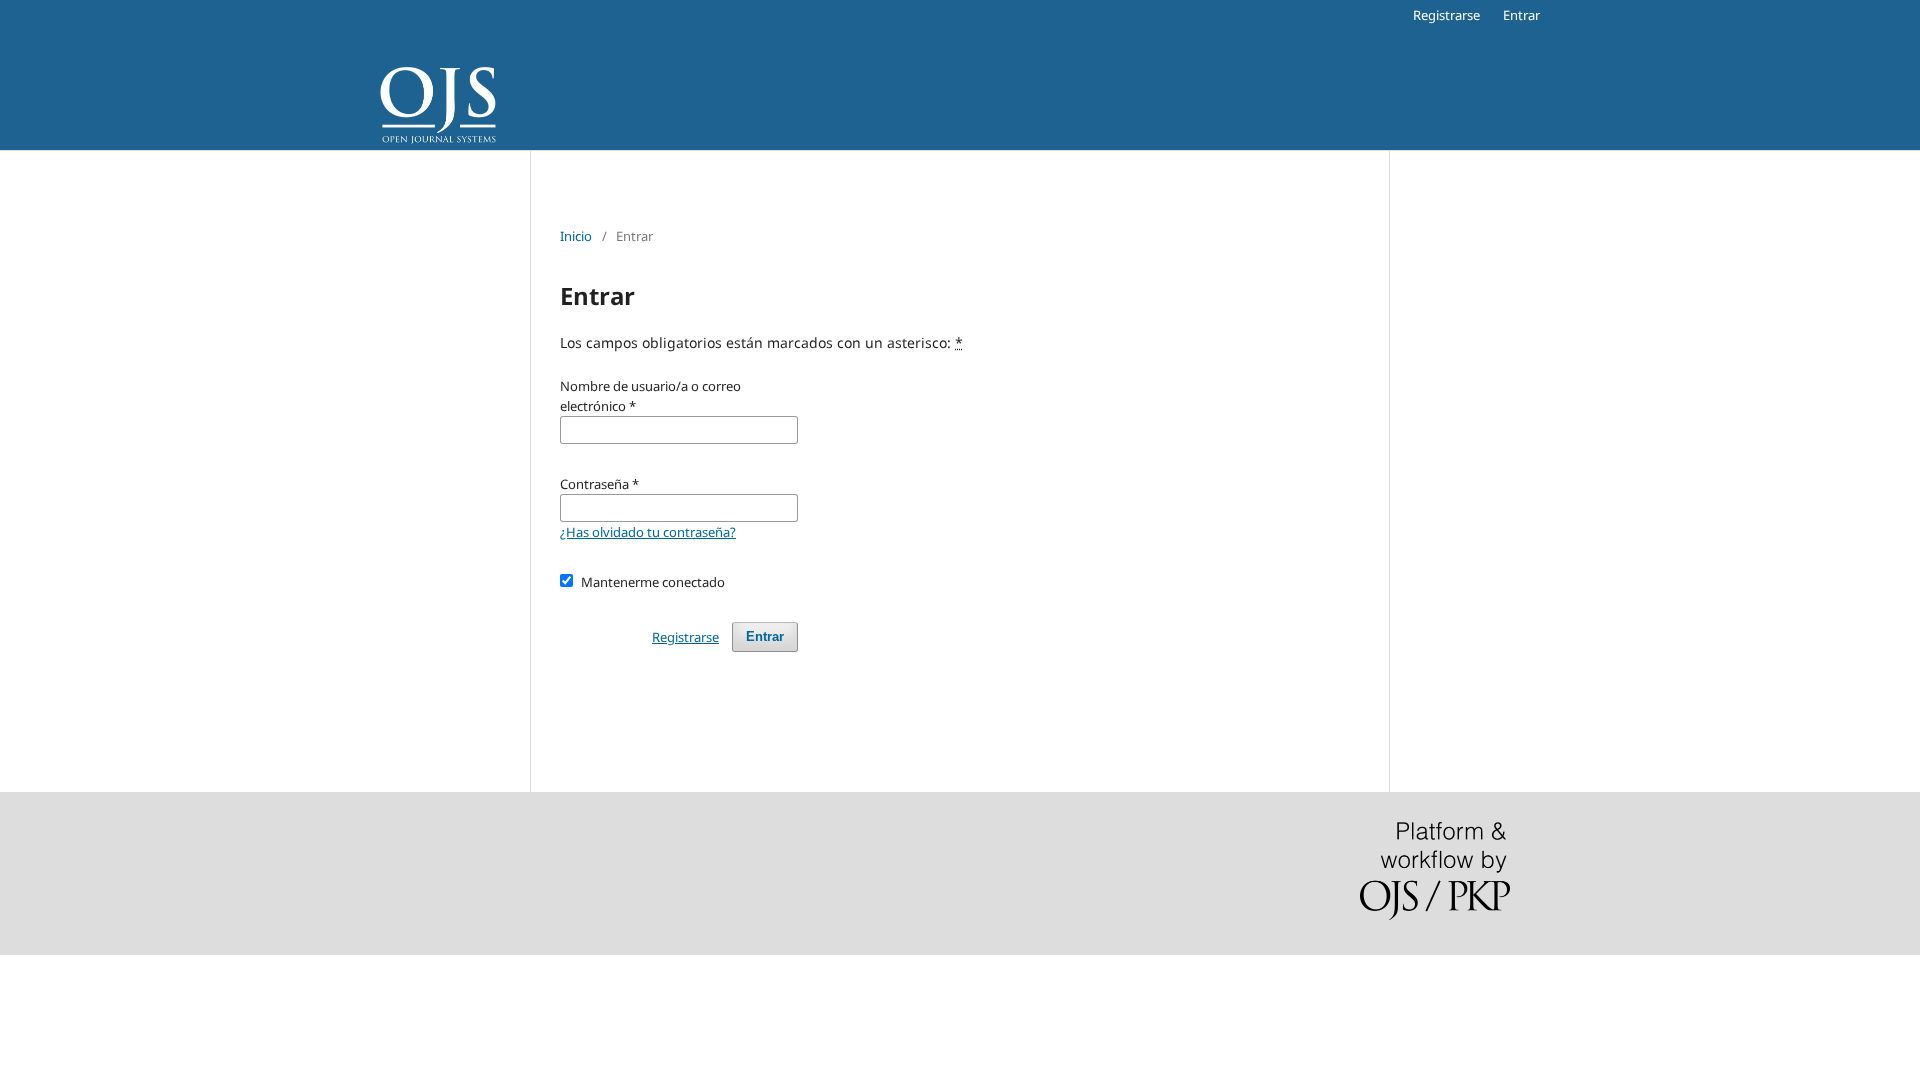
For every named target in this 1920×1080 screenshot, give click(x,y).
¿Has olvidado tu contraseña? (648, 532)
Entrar (1521, 15)
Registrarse (1446, 15)
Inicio (576, 236)
